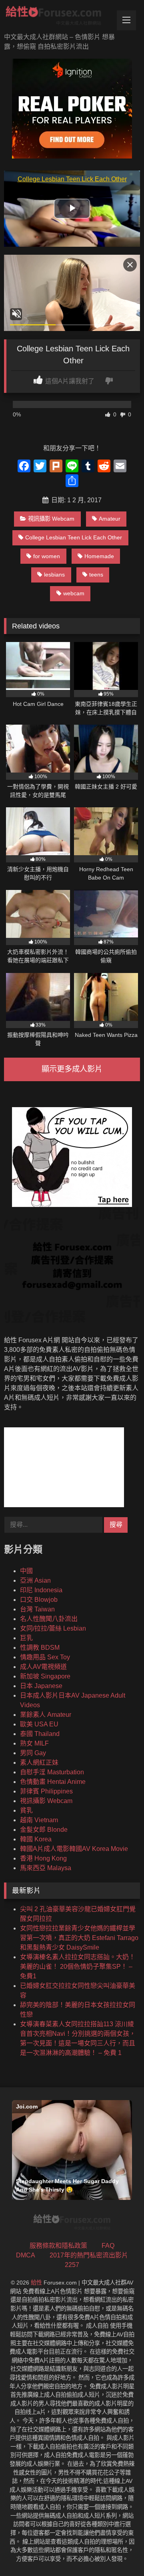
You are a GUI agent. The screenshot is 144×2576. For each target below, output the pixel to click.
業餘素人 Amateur (46, 1715)
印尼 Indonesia (41, 1590)
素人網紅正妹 (39, 1763)
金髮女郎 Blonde (44, 1830)
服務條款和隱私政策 (58, 2246)
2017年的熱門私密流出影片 (89, 2255)
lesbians (54, 575)
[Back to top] (119, 2552)
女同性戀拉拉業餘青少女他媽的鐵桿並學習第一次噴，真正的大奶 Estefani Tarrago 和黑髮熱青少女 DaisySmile (79, 1938)
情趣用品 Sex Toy (45, 1657)
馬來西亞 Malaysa (46, 1868)
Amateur (110, 519)
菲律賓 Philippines (46, 1791)
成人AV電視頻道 (43, 1667)
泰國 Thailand (40, 1734)
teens (96, 575)
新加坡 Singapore (45, 1676)
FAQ (108, 2246)
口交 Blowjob (39, 1600)
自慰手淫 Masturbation (52, 1772)
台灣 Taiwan (37, 1609)
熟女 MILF (34, 1743)
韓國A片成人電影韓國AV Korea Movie (74, 1849)
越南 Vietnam (39, 1820)
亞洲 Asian (35, 1580)
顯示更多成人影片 (72, 1069)
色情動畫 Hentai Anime (53, 1782)
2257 (72, 2265)
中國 (26, 1571)
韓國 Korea (36, 1839)
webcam (74, 593)
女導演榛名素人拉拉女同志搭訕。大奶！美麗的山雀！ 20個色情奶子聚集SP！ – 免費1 (78, 1967)
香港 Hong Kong (43, 1858)
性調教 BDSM (40, 1648)
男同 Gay (33, 1753)
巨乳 (26, 1638)
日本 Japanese (41, 1686)
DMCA (26, 2255)
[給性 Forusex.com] (59, 17)
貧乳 (26, 1810)
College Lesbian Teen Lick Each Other (74, 537)
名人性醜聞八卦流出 (49, 1619)
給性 (36, 2283)
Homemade (99, 556)
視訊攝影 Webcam (51, 519)
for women (47, 556)
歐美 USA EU (39, 1724)
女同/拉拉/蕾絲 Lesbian (53, 1628)
